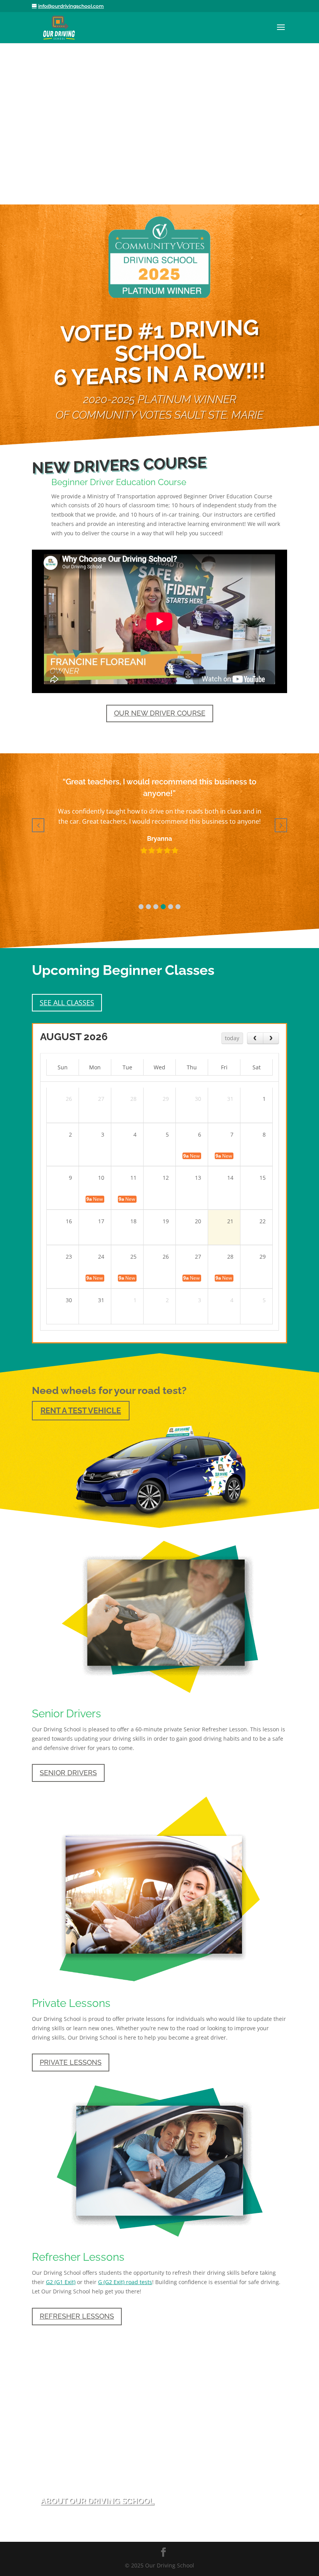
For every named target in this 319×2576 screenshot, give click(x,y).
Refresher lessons (77, 2316)
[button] (141, 907)
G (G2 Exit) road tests (125, 2282)
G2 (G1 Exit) (61, 2282)
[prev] (255, 1038)
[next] (271, 1038)
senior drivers (68, 1773)
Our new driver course (160, 713)
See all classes (67, 1002)
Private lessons (71, 2062)
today (232, 1038)
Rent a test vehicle (81, 1411)
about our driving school (97, 2501)
